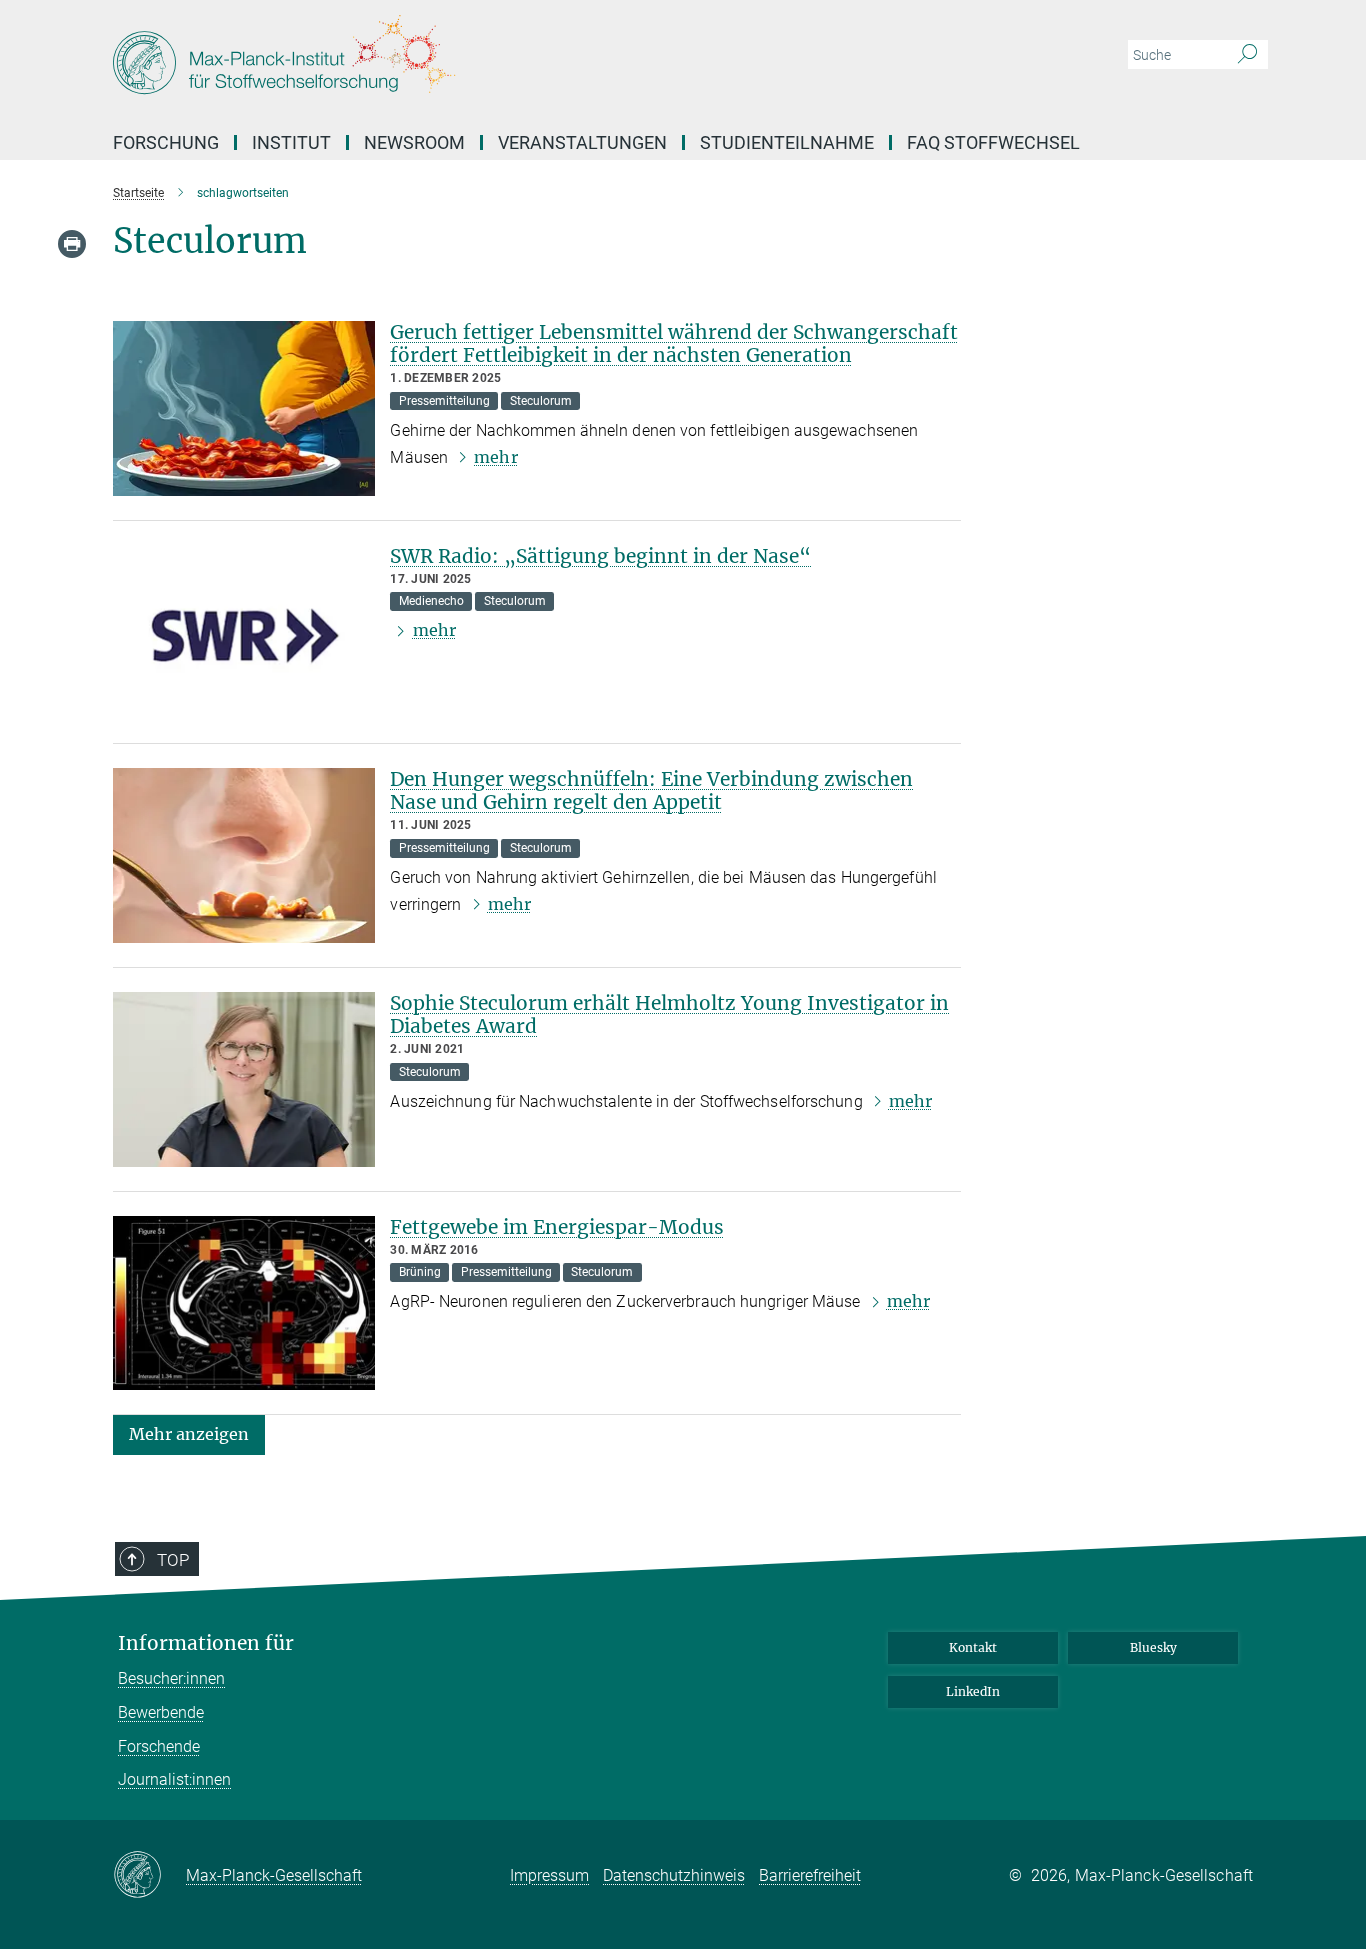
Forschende (159, 1746)
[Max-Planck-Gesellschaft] (149, 1876)
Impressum (549, 1875)
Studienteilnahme (787, 142)
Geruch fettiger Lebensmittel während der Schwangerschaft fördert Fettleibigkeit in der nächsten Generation (674, 343)
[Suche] (1247, 55)
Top (173, 1560)
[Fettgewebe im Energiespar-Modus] (244, 1303)
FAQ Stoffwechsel (993, 142)
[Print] (72, 244)
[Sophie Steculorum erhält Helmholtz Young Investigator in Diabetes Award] (244, 1079)
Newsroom (414, 142)
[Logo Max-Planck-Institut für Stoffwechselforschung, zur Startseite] (488, 60)
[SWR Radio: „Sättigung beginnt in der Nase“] (244, 632)
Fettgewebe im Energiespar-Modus (557, 1227)
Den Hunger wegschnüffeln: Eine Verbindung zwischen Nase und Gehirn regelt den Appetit (651, 790)
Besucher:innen (171, 1678)
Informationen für (206, 1643)
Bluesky (1153, 1647)
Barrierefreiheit (810, 1875)
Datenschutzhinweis (674, 1875)
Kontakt (973, 1647)
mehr (495, 457)
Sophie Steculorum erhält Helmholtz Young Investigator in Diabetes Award (669, 1014)
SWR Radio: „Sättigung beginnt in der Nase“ (600, 556)
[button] (189, 1433)
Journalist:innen (174, 1779)
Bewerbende (161, 1712)
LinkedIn (973, 1691)
